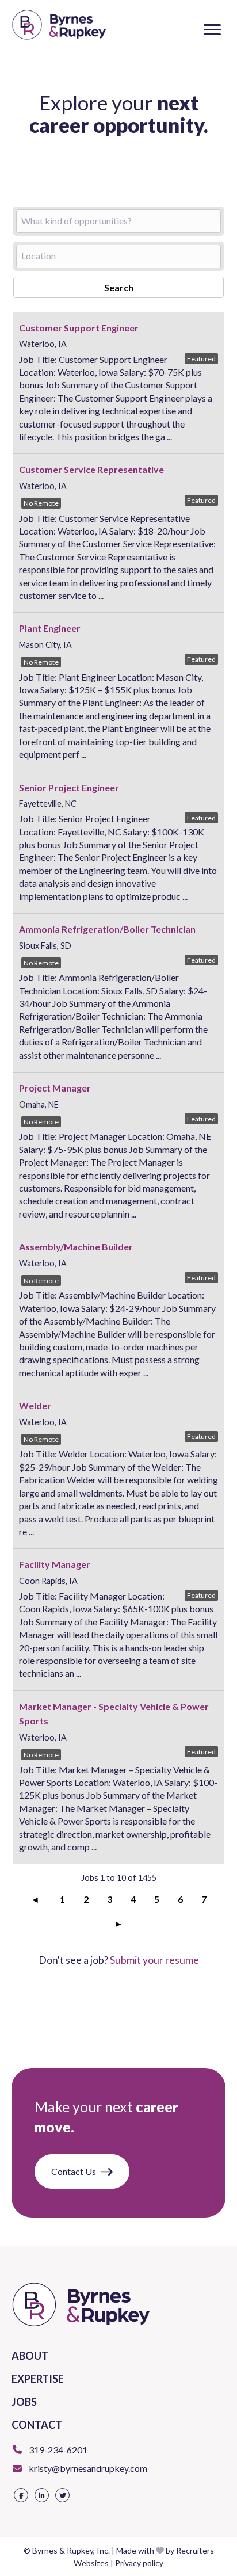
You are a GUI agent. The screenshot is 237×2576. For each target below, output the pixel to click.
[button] (212, 30)
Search (119, 287)
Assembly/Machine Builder (76, 1247)
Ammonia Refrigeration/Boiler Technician (107, 929)
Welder (35, 1405)
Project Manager (55, 1088)
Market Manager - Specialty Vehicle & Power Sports (114, 1714)
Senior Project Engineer (69, 787)
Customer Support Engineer (79, 328)
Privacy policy (139, 2563)
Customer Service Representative (91, 469)
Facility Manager (55, 1564)
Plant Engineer (50, 628)
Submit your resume (154, 1960)
